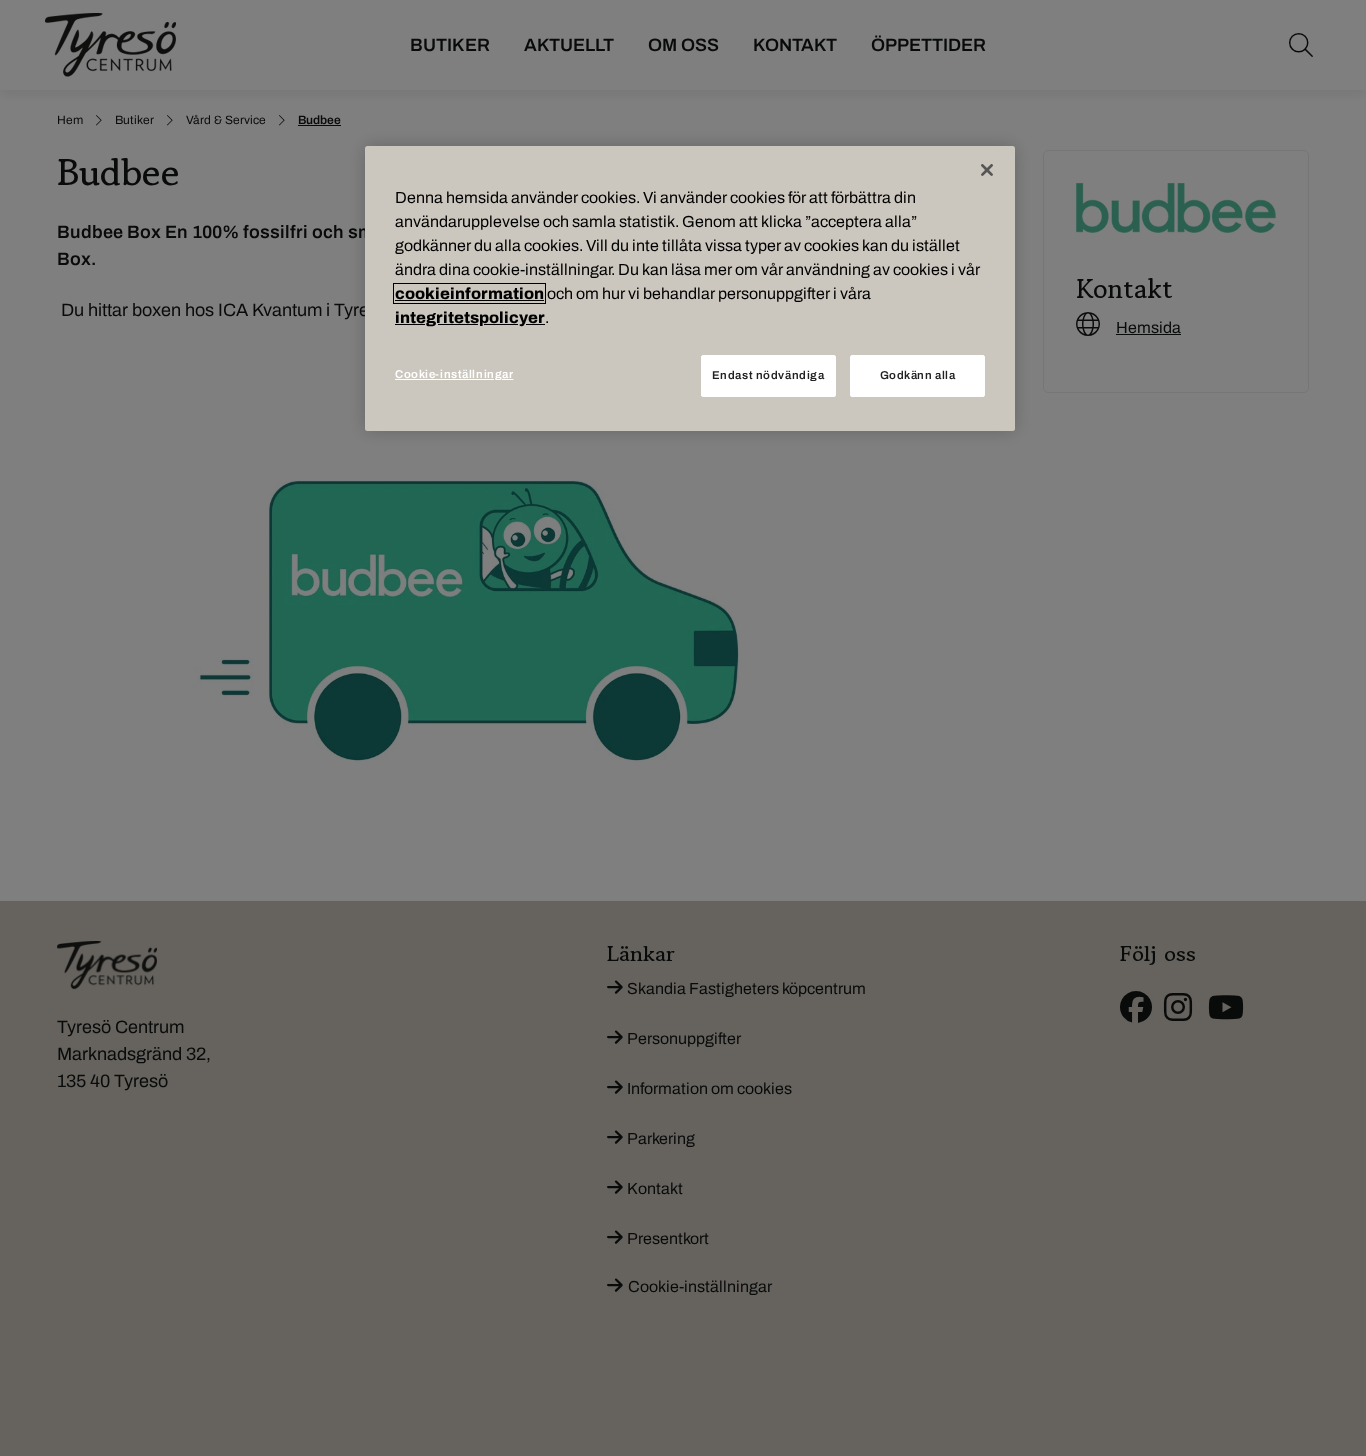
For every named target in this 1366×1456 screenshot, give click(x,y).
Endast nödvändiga (768, 375)
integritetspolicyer (470, 317)
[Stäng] (987, 170)
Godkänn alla (918, 375)
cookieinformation (469, 293)
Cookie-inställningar (454, 374)
